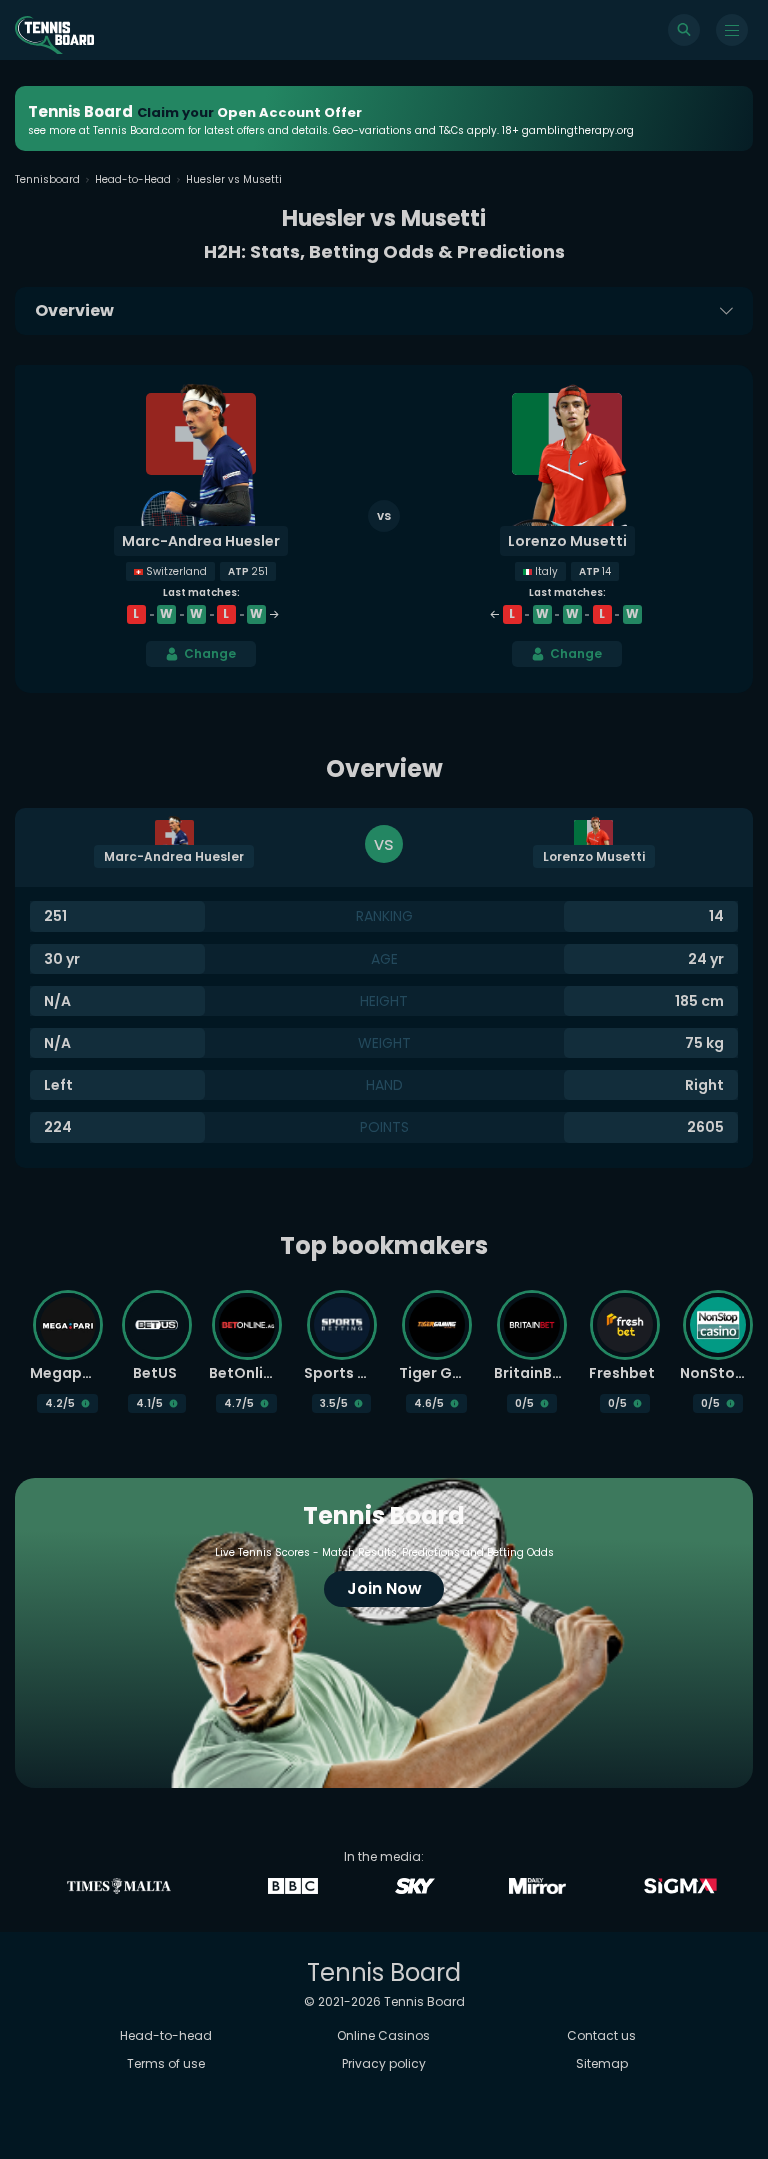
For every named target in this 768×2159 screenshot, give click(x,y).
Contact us (601, 2035)
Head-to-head (166, 2035)
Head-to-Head (133, 179)
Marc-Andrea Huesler (201, 541)
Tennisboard (47, 179)
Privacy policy (384, 2063)
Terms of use (166, 2063)
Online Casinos (383, 2035)
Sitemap (602, 2063)
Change (210, 653)
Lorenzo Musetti (567, 541)
